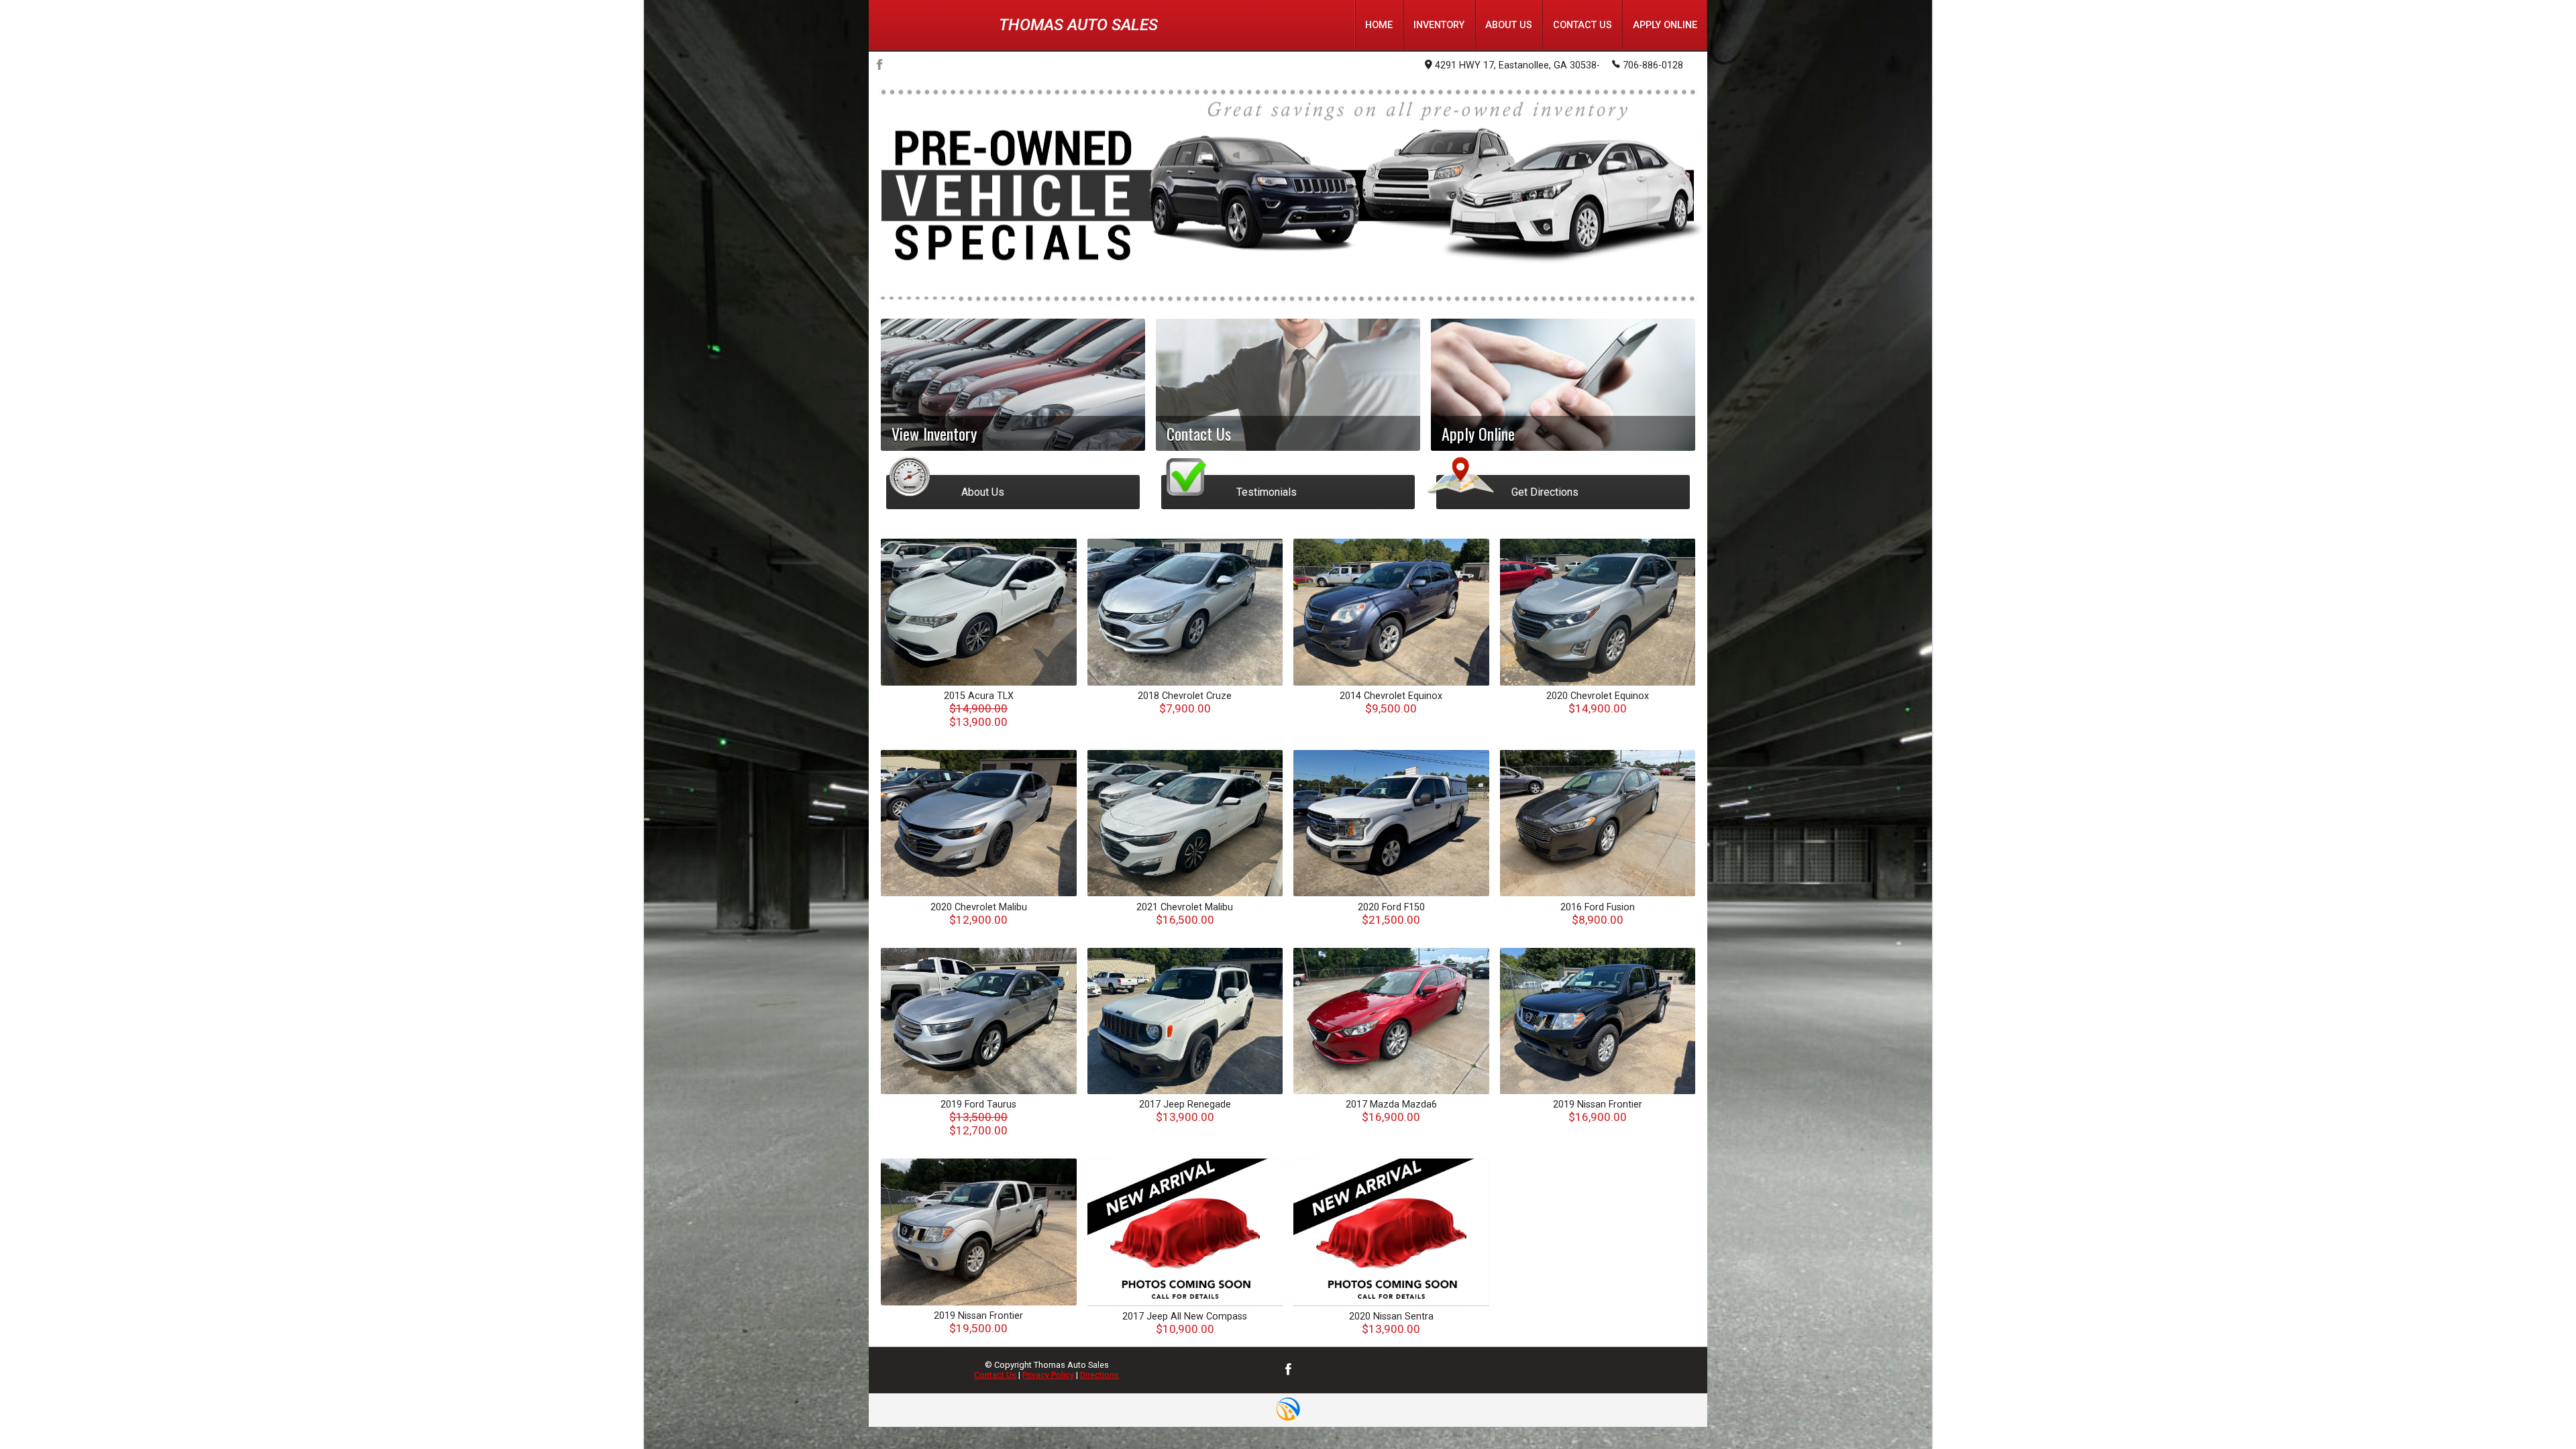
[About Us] (1013, 463)
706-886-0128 (1653, 65)
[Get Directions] (1563, 463)
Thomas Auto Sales (1078, 25)
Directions (1099, 1375)
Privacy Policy (1048, 1375)
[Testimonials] (1288, 463)
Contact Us (995, 1375)
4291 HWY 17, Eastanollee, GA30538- (1517, 65)
